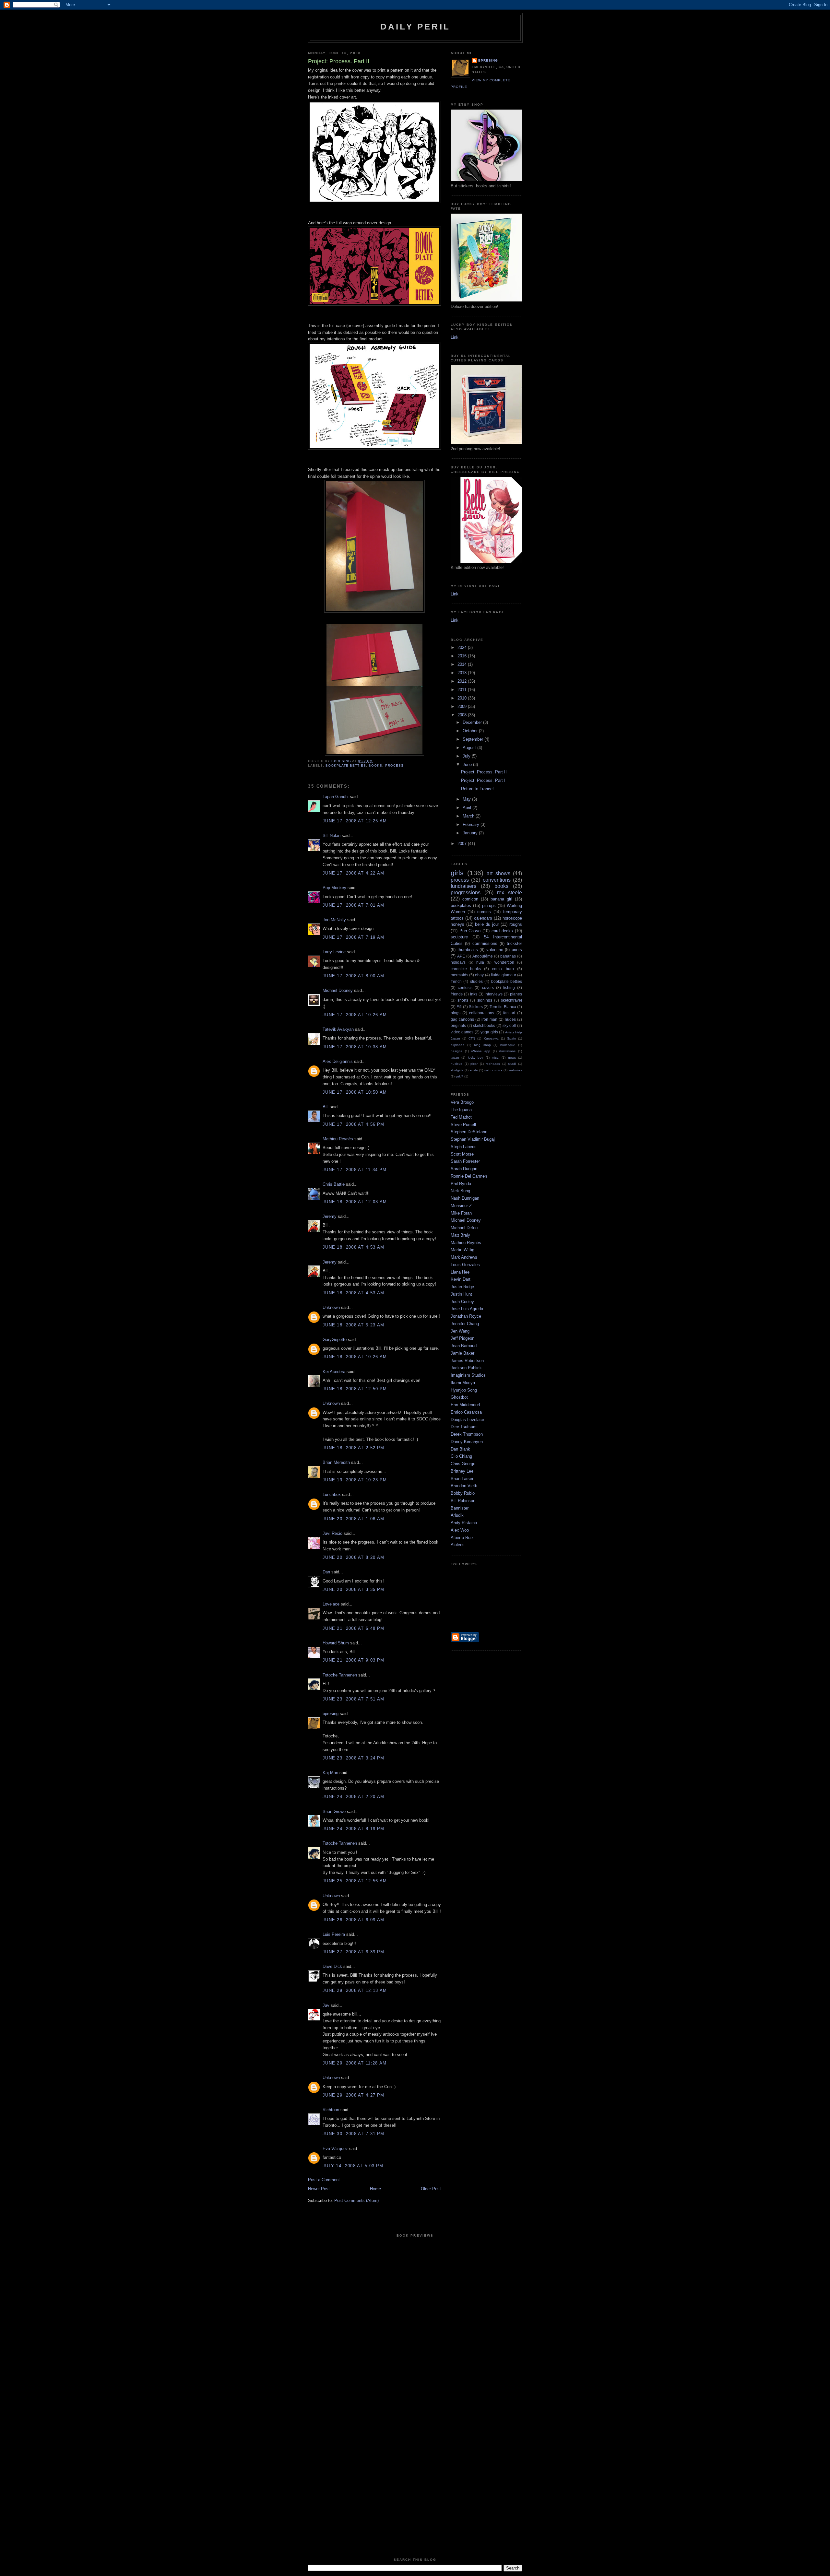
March (469, 816)
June (468, 765)
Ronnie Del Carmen (469, 1176)
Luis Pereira (334, 1934)
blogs (456, 1013)
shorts (463, 1000)
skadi (512, 1064)
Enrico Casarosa (466, 1412)
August (470, 748)
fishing (509, 988)
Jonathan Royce (466, 1316)
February (472, 824)
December (473, 722)
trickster (514, 943)
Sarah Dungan (464, 1169)
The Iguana (461, 1110)
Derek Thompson (467, 1434)
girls (457, 873)
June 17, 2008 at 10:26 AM (355, 1015)
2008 (463, 715)
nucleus (456, 1064)
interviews (494, 994)
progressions (466, 893)
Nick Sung (460, 1191)
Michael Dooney (338, 990)
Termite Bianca (503, 1007)
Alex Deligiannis (338, 1061)
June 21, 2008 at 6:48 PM (353, 1628)
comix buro (503, 969)
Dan (326, 1572)
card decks (502, 931)
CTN (472, 1038)
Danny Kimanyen (467, 1442)
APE (461, 956)
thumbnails (468, 950)
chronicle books (466, 969)
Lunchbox (332, 1494)
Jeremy (330, 1216)
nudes (510, 1019)
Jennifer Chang (465, 1324)
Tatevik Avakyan (338, 1029)
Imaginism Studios (468, 1375)
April (468, 808)
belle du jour (487, 924)
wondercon (504, 962)
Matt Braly (460, 1235)
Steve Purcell (463, 1125)
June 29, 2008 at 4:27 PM (353, 2095)
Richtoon (331, 2110)
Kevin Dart (461, 1279)
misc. (496, 1058)
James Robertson (467, 1361)
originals (458, 1025)
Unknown (331, 1307)
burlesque (508, 1045)
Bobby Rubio (463, 1493)
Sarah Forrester (465, 1161)
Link (455, 337)
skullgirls (457, 1070)
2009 (463, 706)
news (512, 1058)
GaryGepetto (335, 1340)
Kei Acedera (334, 1372)
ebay (479, 975)
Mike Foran (461, 1213)
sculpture (459, 937)
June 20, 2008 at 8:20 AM (353, 1557)
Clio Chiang (461, 1456)
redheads (493, 1064)
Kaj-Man (330, 1773)
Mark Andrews (464, 1257)
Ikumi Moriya (463, 1383)
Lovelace (331, 1604)
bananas (508, 956)
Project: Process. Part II (484, 772)
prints (517, 950)
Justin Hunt (461, 1294)
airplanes (457, 1045)
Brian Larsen (462, 1479)
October (471, 731)
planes (516, 994)
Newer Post (319, 2189)
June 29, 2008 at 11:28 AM (355, 2063)
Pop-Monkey (334, 888)
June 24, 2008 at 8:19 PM (353, 1829)
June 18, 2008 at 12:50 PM (355, 1389)
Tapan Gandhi (336, 797)
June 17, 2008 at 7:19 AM (353, 937)
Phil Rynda (461, 1184)
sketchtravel (511, 1000)
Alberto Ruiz (462, 1538)
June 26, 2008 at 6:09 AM (353, 1920)
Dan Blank (460, 1449)
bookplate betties (346, 765)
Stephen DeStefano (469, 1132)
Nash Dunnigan (465, 1198)
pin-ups (489, 906)
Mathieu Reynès (338, 1139)
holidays (458, 962)
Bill (326, 1107)
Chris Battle (334, 1184)
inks (474, 994)
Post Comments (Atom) (356, 2200)
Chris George (463, 1464)
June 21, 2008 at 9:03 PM (353, 1660)
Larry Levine (334, 952)
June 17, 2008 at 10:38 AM (355, 1047)
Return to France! (477, 789)
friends (457, 994)
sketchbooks (484, 1025)
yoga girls (489, 1032)
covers (488, 988)
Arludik (457, 1515)
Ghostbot (459, 1397)
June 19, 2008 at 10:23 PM (355, 1480)
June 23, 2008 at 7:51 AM (353, 1699)
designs (456, 1051)
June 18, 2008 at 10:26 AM (355, 1357)
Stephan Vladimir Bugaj (473, 1139)
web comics (493, 1070)
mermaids (459, 975)
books (375, 765)
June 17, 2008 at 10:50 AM (355, 1092)
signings (485, 1000)
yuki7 (459, 1076)
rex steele (510, 893)
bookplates (461, 906)
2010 (463, 698)
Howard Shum (336, 1643)
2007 (463, 844)
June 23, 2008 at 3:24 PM (353, 1758)
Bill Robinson (463, 1501)
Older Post (431, 2189)
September (474, 739)
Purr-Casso (470, 931)
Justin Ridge (462, 1287)
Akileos (458, 1545)
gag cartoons (462, 1019)
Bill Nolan (332, 835)
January (471, 833)
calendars (483, 918)
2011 (463, 690)
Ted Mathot (461, 1117)
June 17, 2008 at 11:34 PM (355, 1170)
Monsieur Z (461, 1206)
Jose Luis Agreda (467, 1309)
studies (476, 981)
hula (480, 962)
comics (484, 912)
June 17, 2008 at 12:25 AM (355, 821)
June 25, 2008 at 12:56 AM (355, 1881)
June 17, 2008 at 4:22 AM (353, 873)
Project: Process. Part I (483, 780)
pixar (474, 1064)
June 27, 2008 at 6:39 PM (353, 1952)
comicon (470, 899)
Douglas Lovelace (467, 1420)
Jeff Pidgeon (462, 1338)
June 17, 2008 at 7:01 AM (353, 905)
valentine (495, 950)
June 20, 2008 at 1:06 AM (353, 1519)
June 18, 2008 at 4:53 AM (353, 1247)
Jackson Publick (466, 1368)
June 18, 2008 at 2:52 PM (353, 1448)
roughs (516, 924)
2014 (463, 664)
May (467, 799)
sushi (474, 1070)
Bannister (460, 1508)
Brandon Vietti (464, 1486)
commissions (485, 943)
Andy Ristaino (464, 1523)
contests (465, 988)
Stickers (476, 1007)
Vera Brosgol (463, 1102)
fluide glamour (504, 975)
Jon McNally (334, 920)
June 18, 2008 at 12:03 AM (355, 1202)
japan (455, 1058)
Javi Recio (332, 1533)
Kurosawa (491, 1038)
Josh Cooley (462, 1302)
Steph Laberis (464, 1147)
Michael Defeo (464, 1228)
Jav (326, 2005)
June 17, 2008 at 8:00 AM (353, 976)
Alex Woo (460, 1530)
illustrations (507, 1051)
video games (462, 1032)
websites (516, 1070)
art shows (498, 873)
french (456, 981)
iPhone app (481, 1051)
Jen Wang (460, 1331)
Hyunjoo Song (464, 1390)
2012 (463, 681)
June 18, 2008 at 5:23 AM (353, 1325)
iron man (489, 1019)
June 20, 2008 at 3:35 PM (353, 1589)
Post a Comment (324, 2180)
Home (375, 2189)
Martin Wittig (462, 1250)
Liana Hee (460, 1272)
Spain (511, 1038)
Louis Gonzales (465, 1265)
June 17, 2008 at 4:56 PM (353, 1124)
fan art (509, 1013)
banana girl (501, 899)
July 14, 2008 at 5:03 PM (353, 2166)
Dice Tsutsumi (464, 1427)
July (467, 756)
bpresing (331, 1714)
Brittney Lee (462, 1471)
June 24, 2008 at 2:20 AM (353, 1797)
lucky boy (475, 1058)
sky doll (509, 1025)
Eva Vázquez (335, 2149)
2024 (463, 647)
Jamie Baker (462, 1353)
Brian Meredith (336, 1462)
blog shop (482, 1045)
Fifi (459, 1007)
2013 (463, 673)
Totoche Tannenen (340, 1675)
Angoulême (483, 956)
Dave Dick (332, 1966)
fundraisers (463, 886)
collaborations (482, 1013)
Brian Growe (334, 1811)
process (394, 765)
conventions (497, 880)
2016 (463, 656)
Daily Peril (415, 27)
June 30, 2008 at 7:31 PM (353, 2134)
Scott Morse (462, 1154)
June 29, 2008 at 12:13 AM (355, 1990)
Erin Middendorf (465, 1405)
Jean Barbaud (464, 1346)
